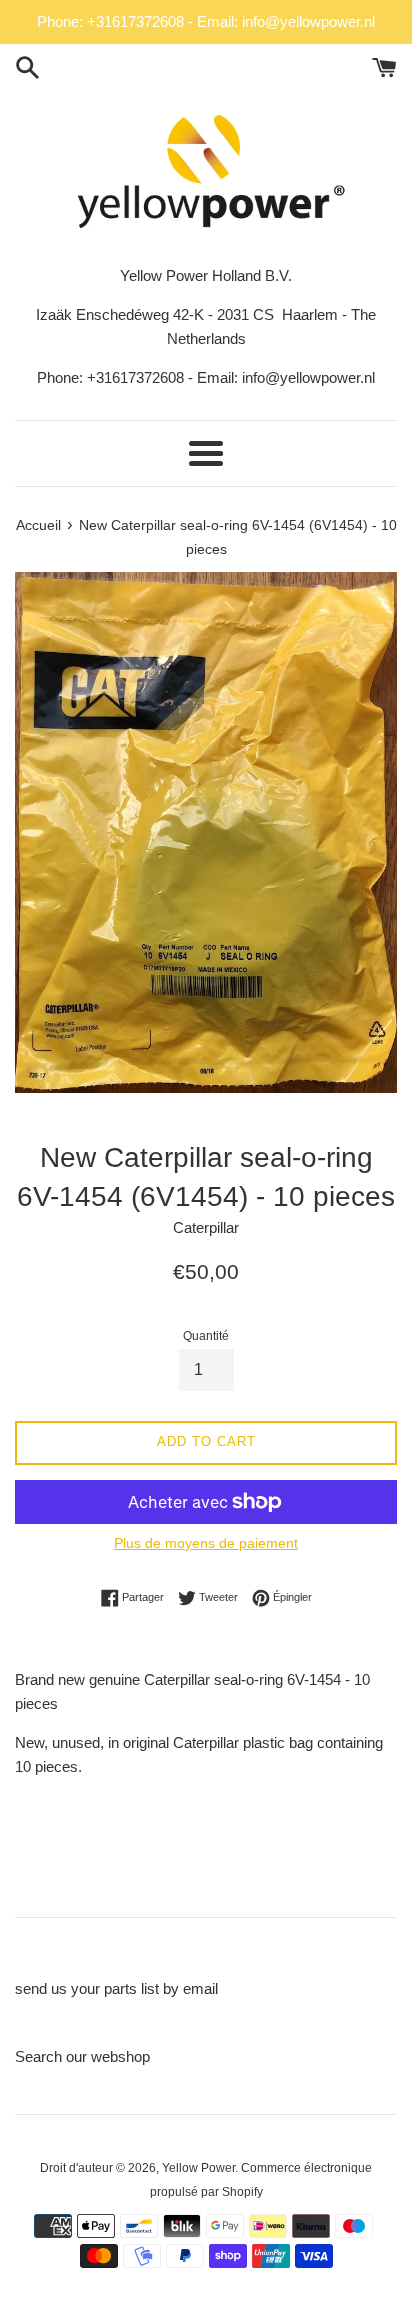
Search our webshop (82, 2056)
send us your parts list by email (116, 1988)
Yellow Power (198, 2168)
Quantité (206, 1336)
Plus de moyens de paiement (206, 1543)
